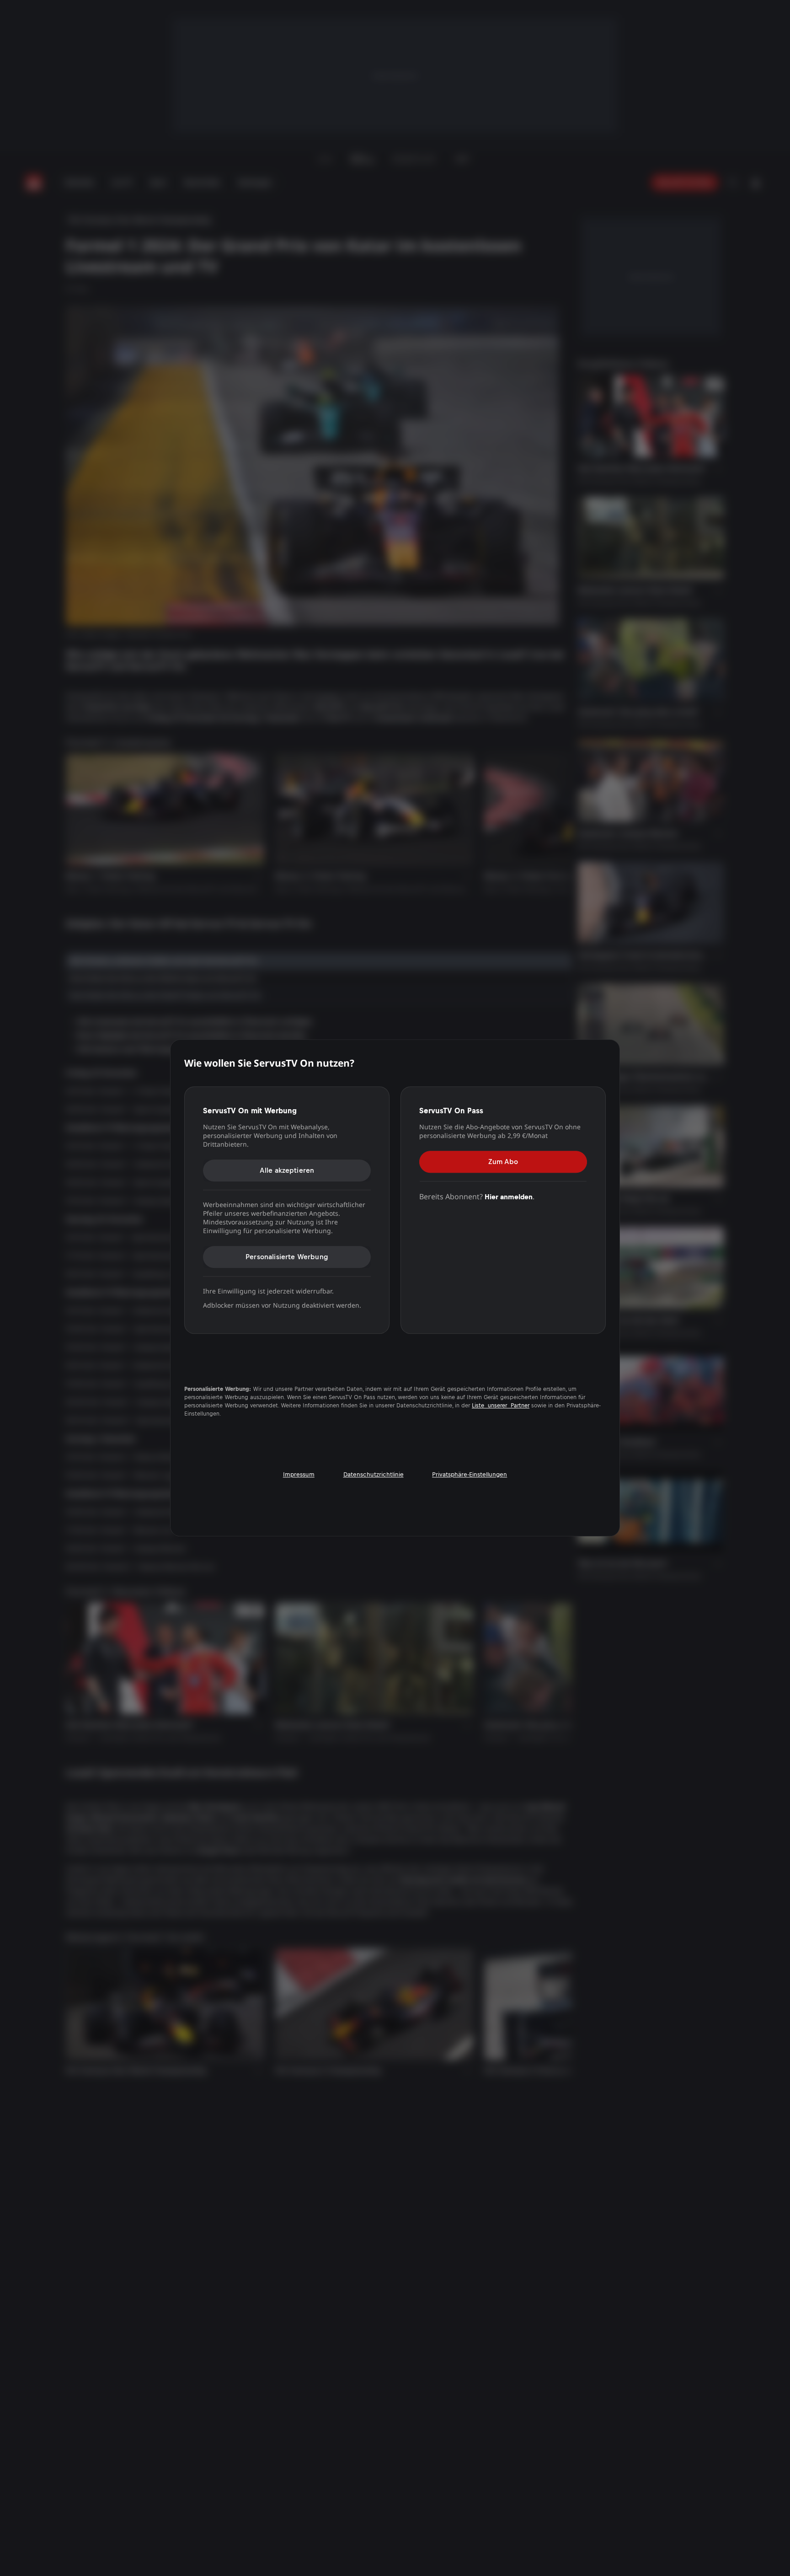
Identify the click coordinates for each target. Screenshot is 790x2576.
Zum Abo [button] (503, 1162)
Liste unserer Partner (501, 1406)
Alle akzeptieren (287, 1170)
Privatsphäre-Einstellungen (470, 1474)
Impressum (299, 1474)
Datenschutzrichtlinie (374, 1474)
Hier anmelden (509, 1197)
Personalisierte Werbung (287, 1257)
